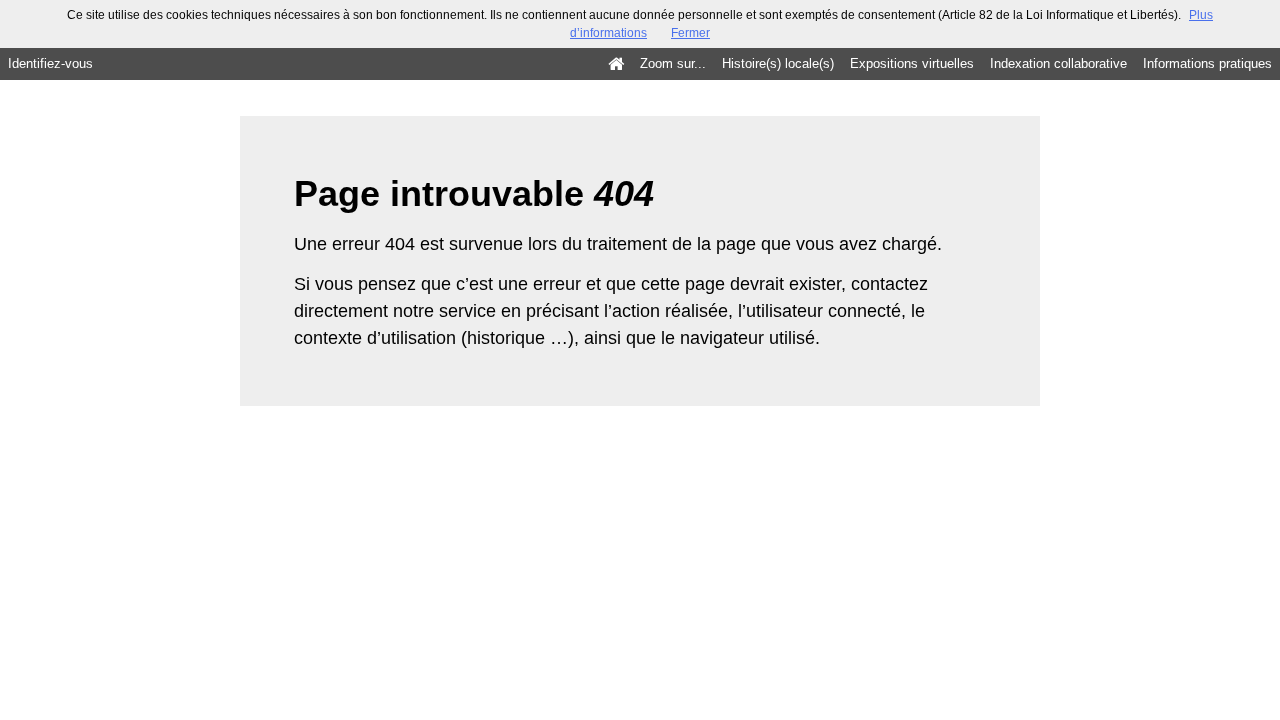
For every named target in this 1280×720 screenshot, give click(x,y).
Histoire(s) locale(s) (778, 63)
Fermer (690, 33)
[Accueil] (616, 64)
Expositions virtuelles (912, 63)
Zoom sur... (673, 63)
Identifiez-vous (50, 63)
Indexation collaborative (1058, 63)
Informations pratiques (1207, 63)
